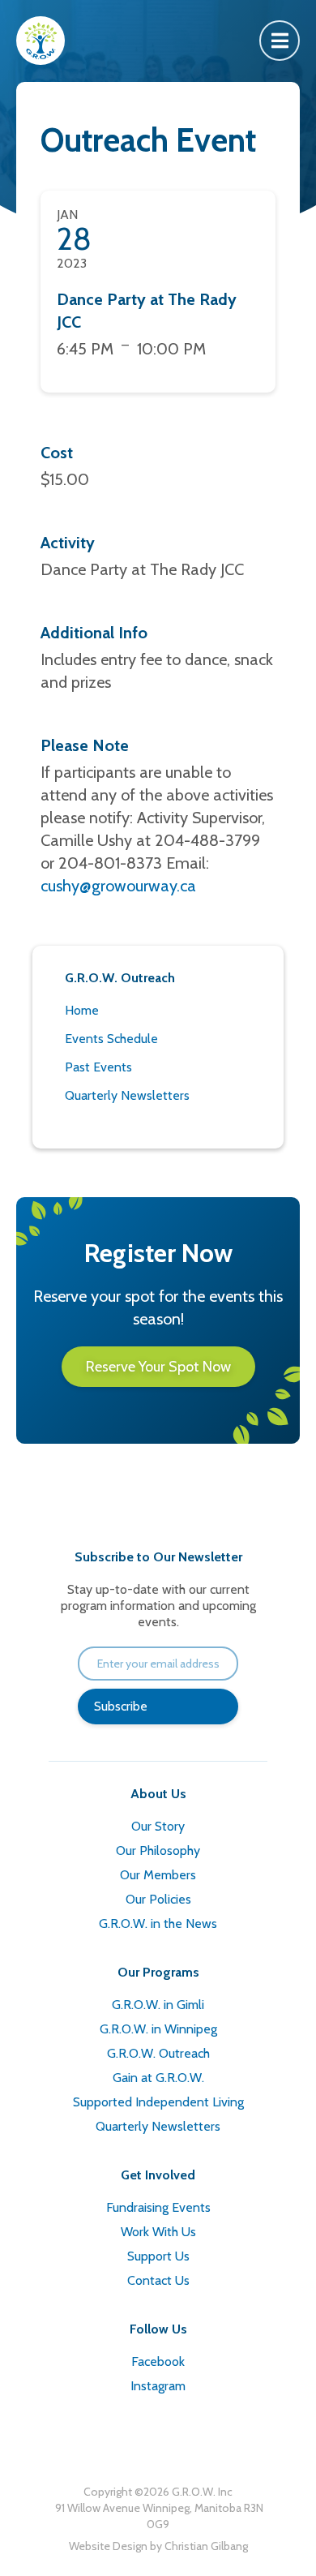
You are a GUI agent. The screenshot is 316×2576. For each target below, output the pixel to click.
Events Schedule (111, 1039)
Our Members (158, 1875)
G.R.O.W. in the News (158, 1923)
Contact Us (158, 2280)
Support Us (158, 2256)
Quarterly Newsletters (127, 1095)
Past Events (98, 1067)
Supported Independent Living (158, 2102)
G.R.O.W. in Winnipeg (158, 2029)
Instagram (158, 2386)
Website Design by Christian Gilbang (158, 2546)
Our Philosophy (158, 1850)
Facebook (158, 2361)
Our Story (158, 1826)
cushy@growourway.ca (118, 886)
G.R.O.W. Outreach (158, 2053)
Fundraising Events (158, 2207)
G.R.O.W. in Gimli (158, 2005)
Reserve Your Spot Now (158, 1367)
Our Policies (158, 1899)
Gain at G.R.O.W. (158, 2078)
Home (82, 1010)
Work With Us (158, 2232)
